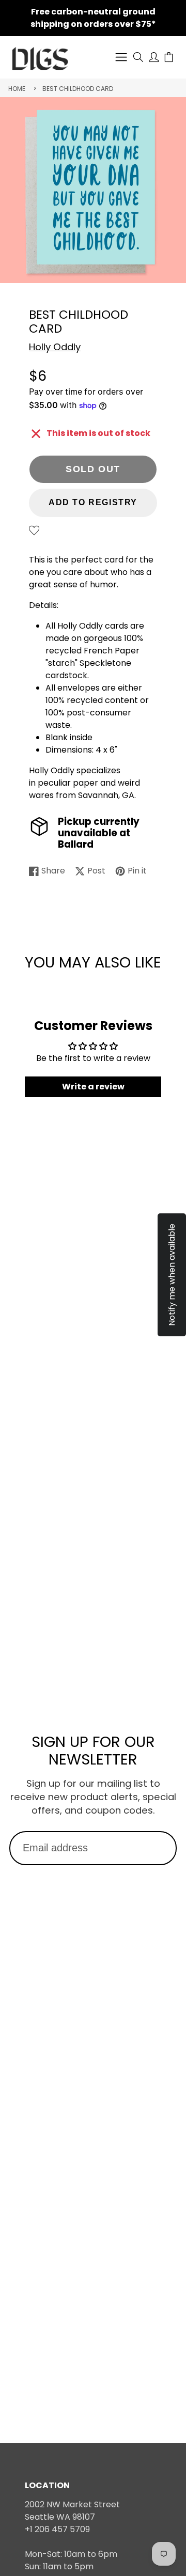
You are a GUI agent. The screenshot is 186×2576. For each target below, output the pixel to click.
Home (17, 89)
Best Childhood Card (78, 89)
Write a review (93, 1087)
